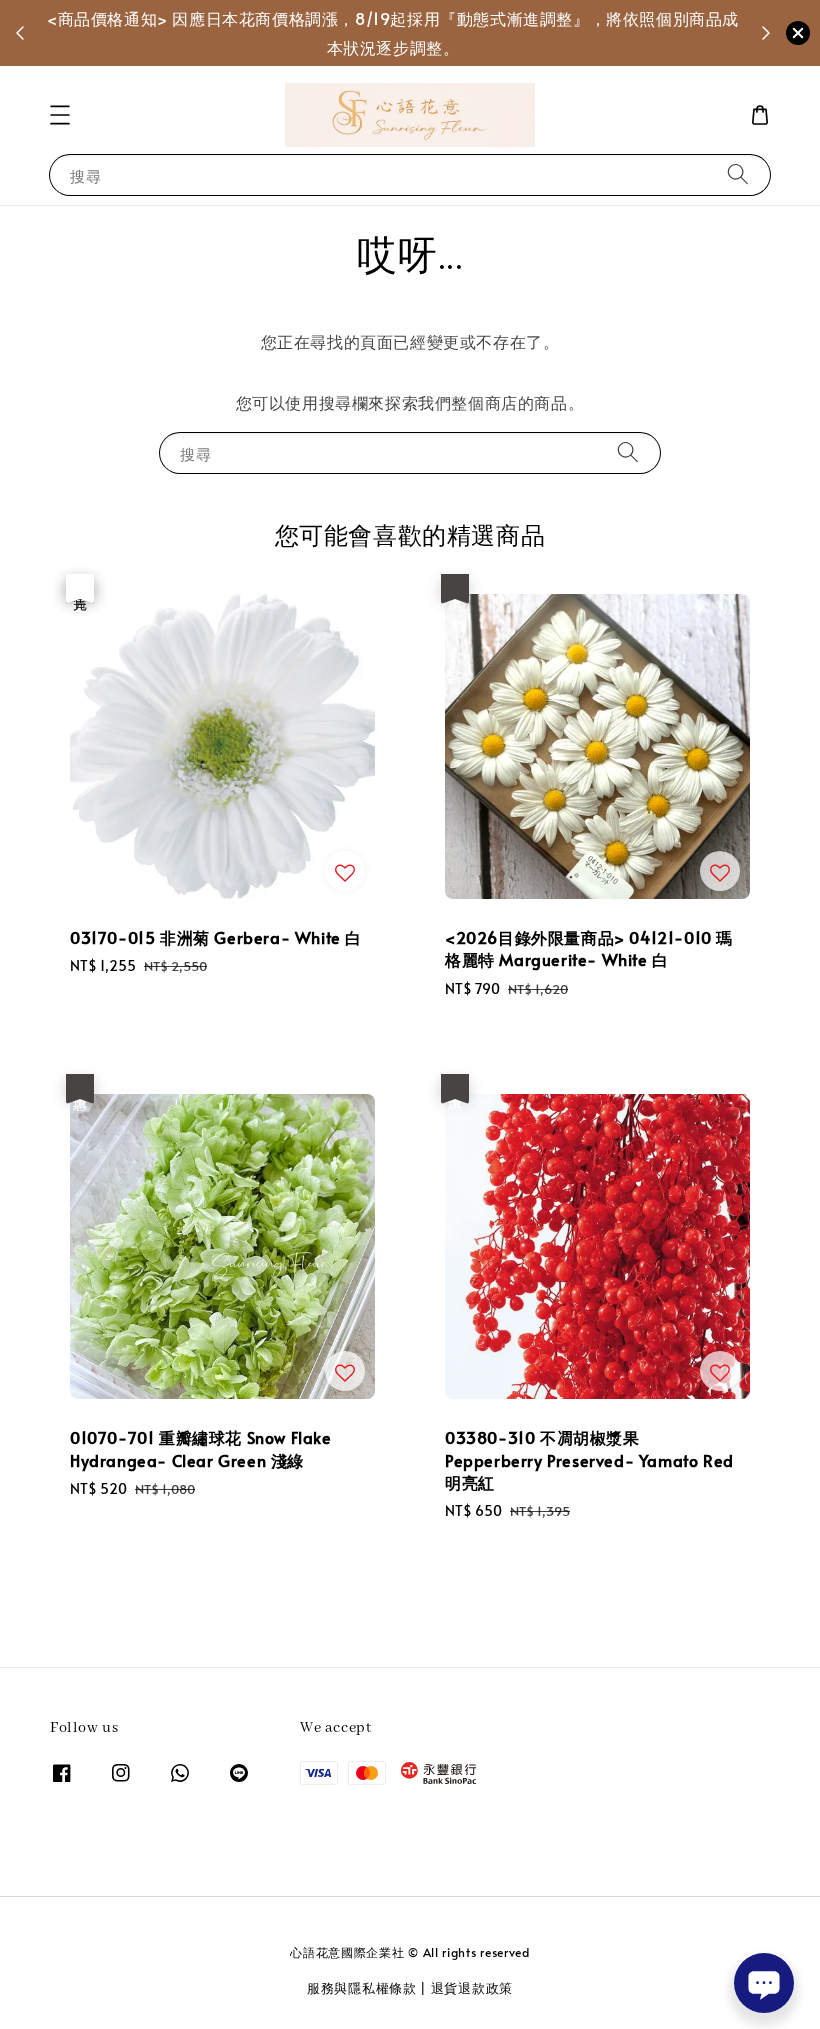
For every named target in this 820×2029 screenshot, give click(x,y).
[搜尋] (738, 174)
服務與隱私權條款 (362, 1988)
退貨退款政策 (472, 1988)
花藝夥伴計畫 (486, 32)
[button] (60, 115)
